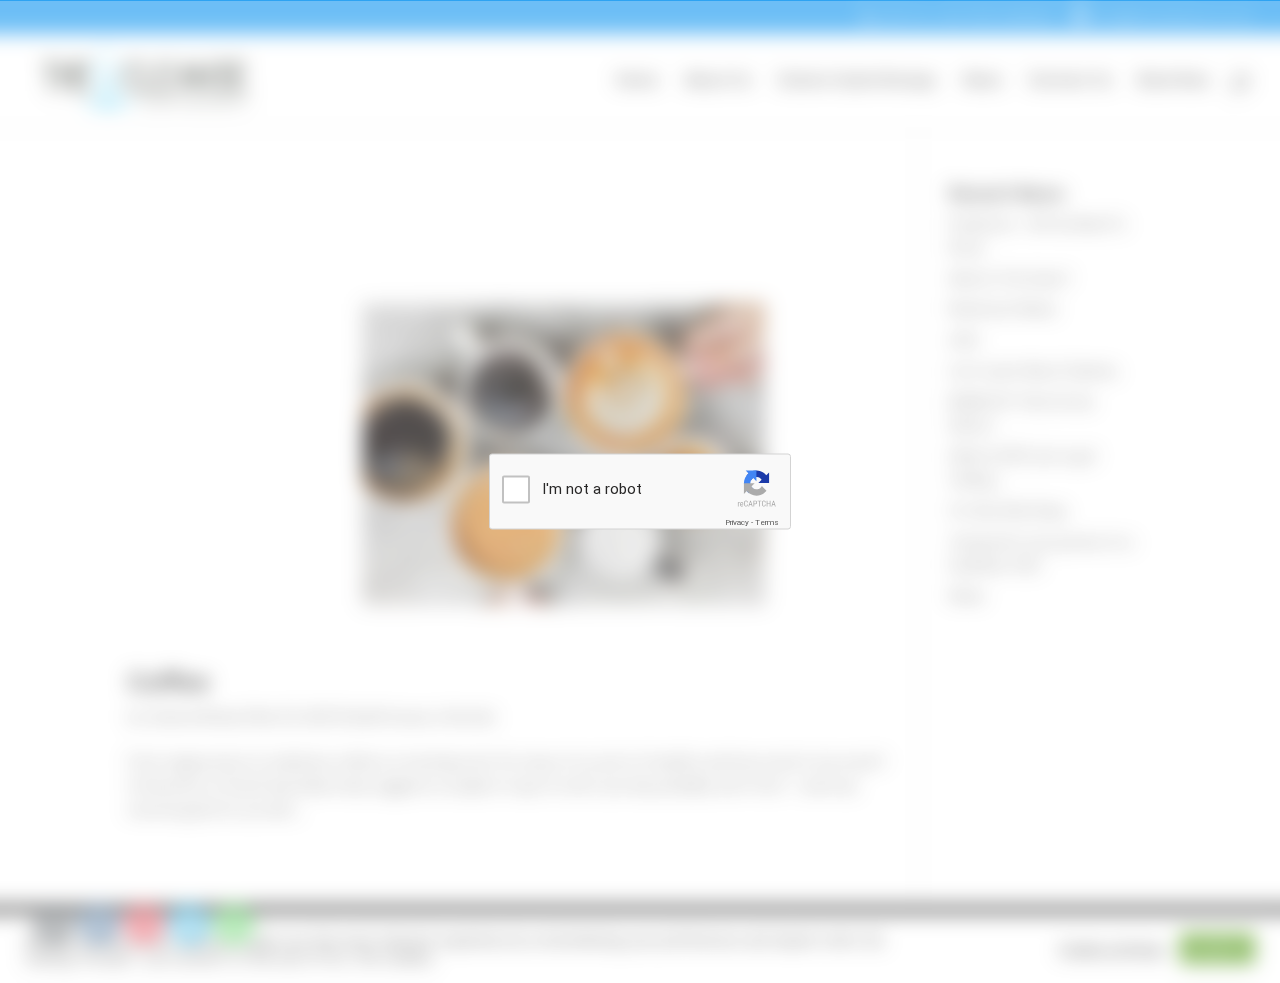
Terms (767, 521)
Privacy (737, 521)
